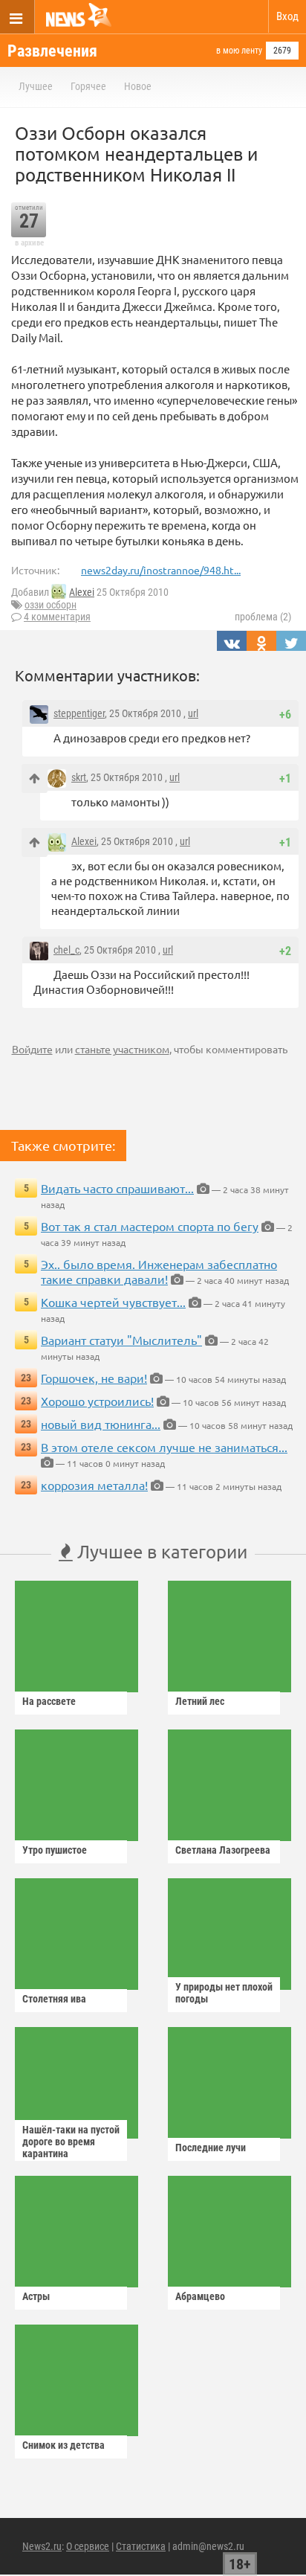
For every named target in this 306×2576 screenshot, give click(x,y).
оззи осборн (51, 605)
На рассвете (49, 1701)
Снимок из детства (64, 2445)
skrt (79, 777)
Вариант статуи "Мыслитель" (121, 1340)
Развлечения (52, 51)
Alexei (82, 592)
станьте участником (122, 1049)
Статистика (141, 2546)
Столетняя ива (54, 1999)
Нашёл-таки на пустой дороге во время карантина (71, 2142)
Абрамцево (200, 2296)
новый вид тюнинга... (101, 1424)
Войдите (32, 1049)
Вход (287, 16)
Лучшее (36, 86)
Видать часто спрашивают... (117, 1188)
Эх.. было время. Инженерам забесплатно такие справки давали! (159, 1271)
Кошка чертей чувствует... (113, 1302)
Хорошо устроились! (97, 1401)
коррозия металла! (94, 1485)
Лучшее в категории (160, 1551)
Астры (36, 2296)
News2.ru (42, 2546)
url (193, 713)
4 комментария (57, 617)
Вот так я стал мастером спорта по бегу (150, 1226)
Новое (138, 86)
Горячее (88, 86)
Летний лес (200, 1701)
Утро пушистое (55, 1850)
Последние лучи (211, 2148)
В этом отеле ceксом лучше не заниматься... (164, 1447)
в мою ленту (239, 51)
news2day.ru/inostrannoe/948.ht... (161, 570)
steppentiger (79, 713)
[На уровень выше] (35, 778)
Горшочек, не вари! (94, 1378)
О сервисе (88, 2546)
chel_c (66, 950)
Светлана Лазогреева (223, 1850)
